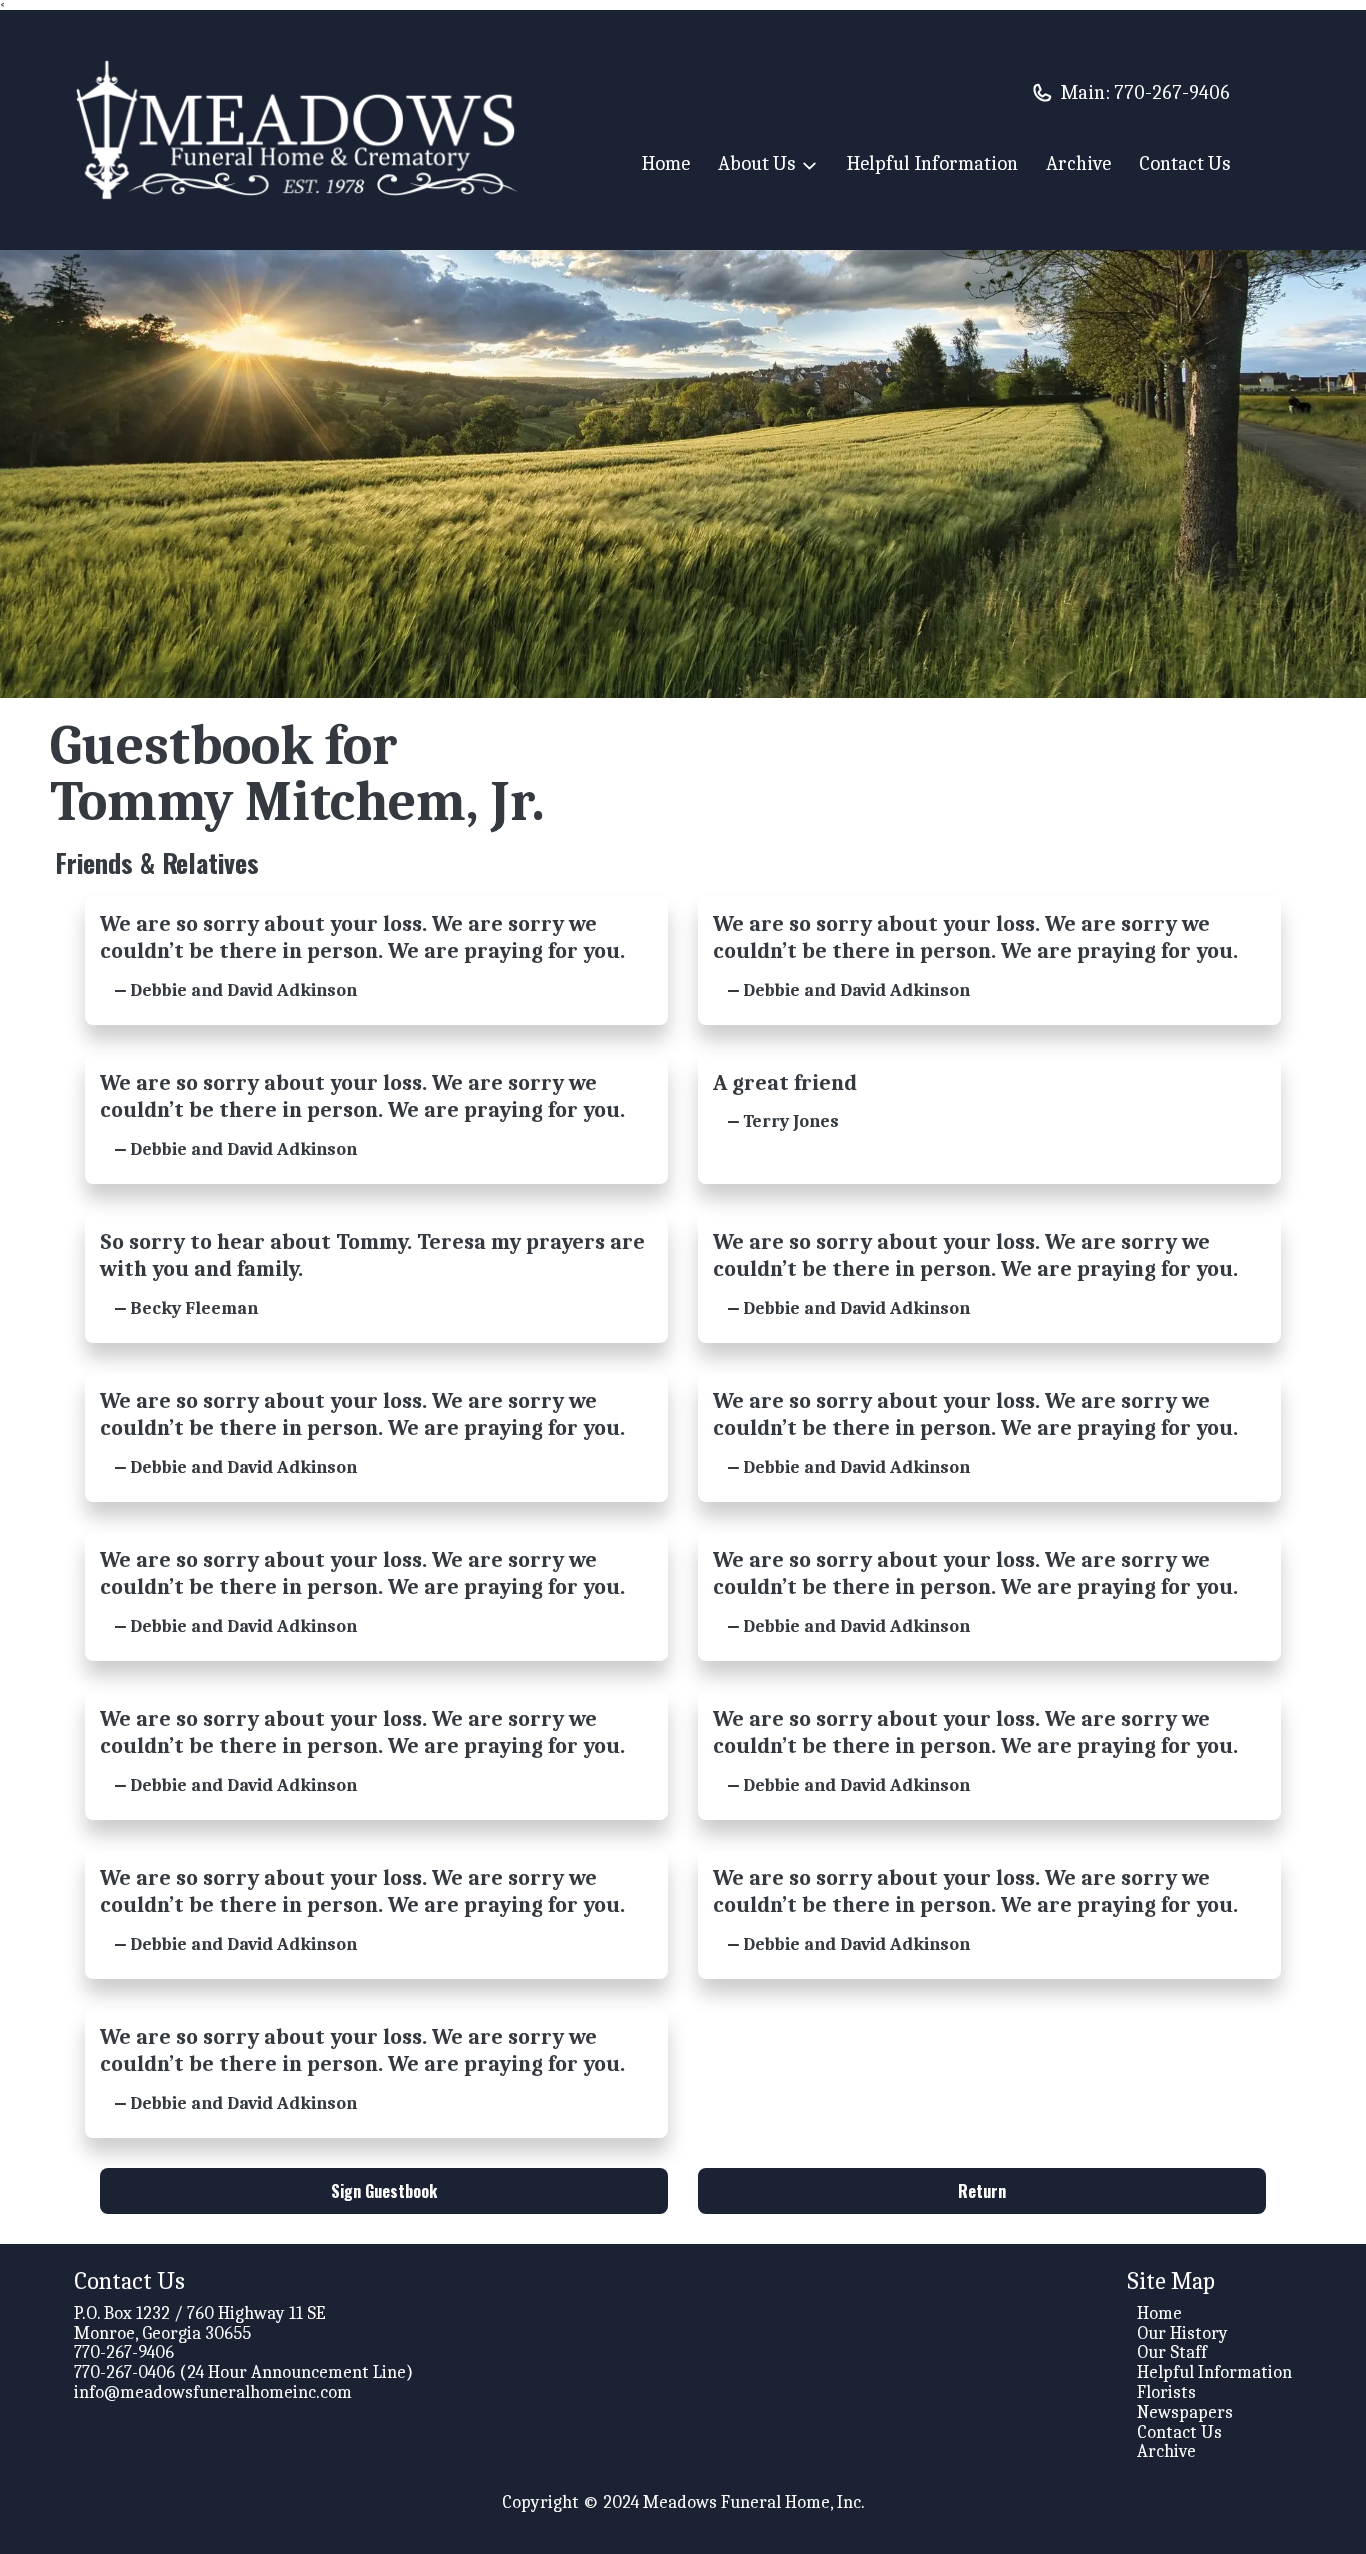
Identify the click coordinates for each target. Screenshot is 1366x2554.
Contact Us (1184, 163)
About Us (756, 164)
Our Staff (1172, 2352)
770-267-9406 (1172, 92)
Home (666, 163)
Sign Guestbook (384, 2191)
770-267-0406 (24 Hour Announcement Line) (243, 2372)
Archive (1078, 163)
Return (982, 2191)
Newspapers (1185, 2412)
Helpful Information (932, 163)
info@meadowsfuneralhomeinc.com (213, 2392)
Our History (1182, 2333)
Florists (1166, 2392)
